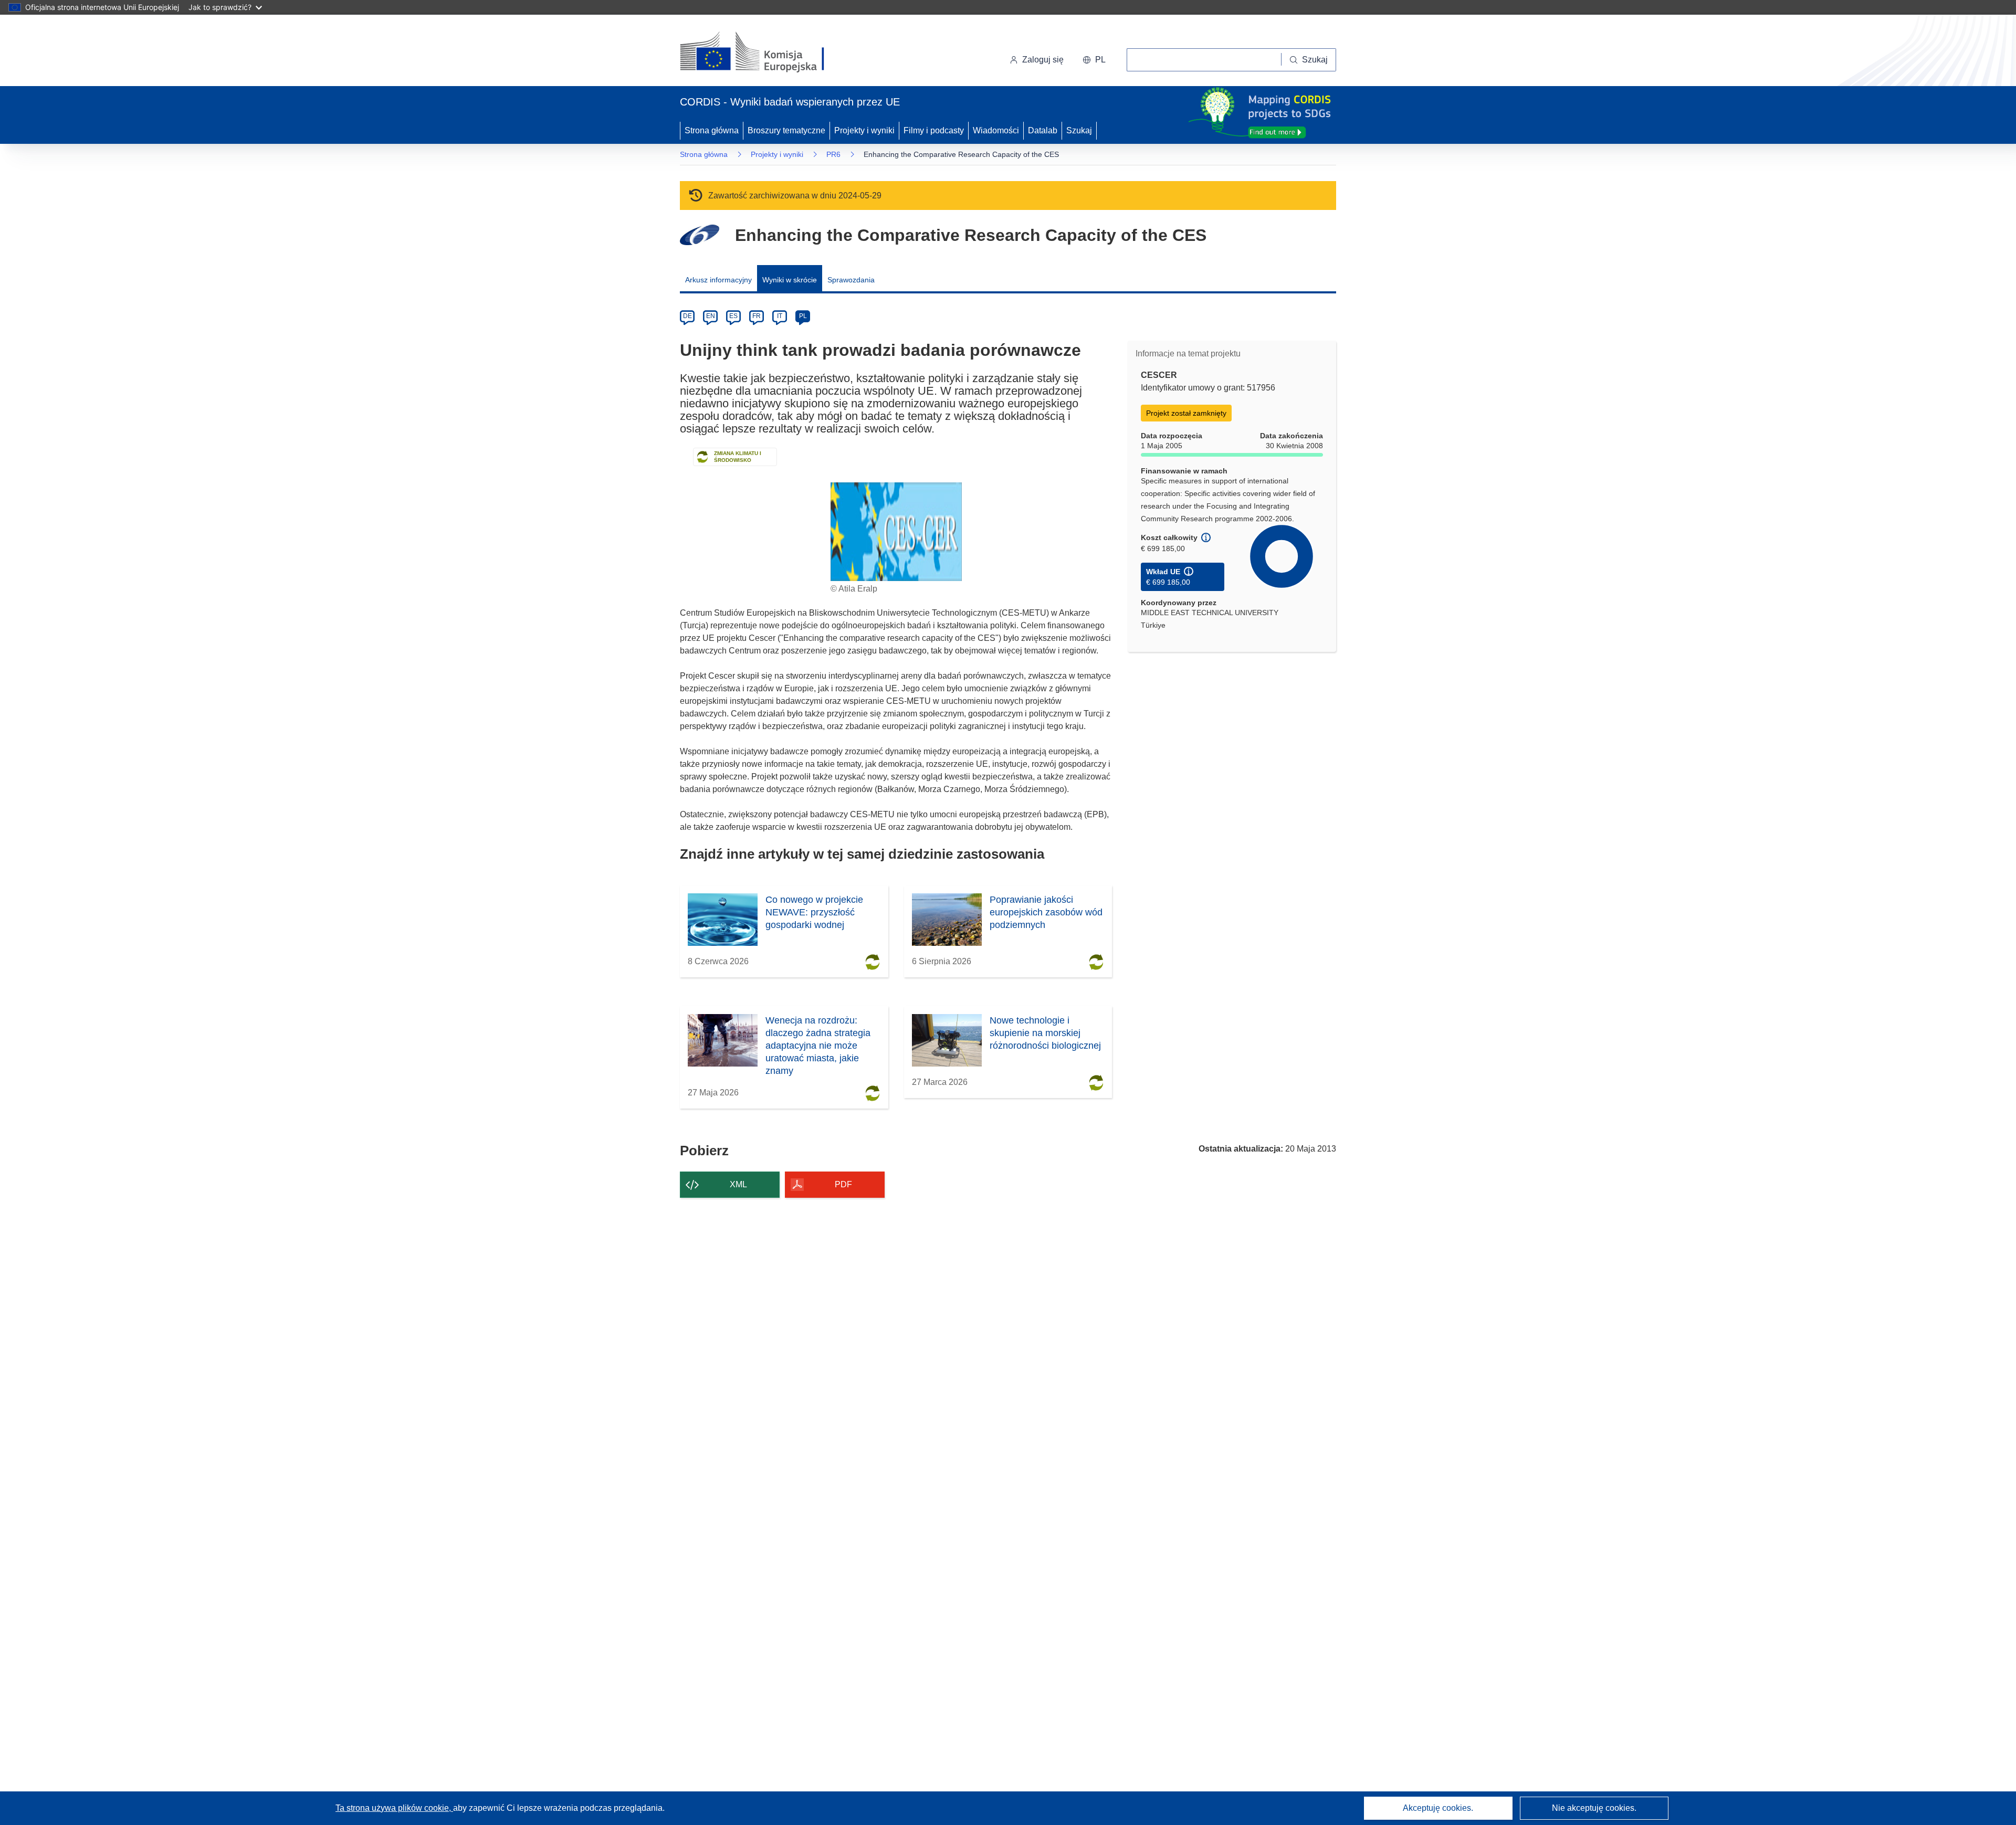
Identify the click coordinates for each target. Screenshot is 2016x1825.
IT (780, 316)
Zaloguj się (1043, 60)
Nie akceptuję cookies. (1594, 1808)
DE (687, 316)
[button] (1094, 60)
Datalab (1043, 130)
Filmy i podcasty (934, 130)
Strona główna (712, 130)
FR (757, 316)
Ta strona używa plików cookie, (394, 1808)
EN (711, 316)
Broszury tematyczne (786, 130)
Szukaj (1079, 130)
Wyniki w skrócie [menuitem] (790, 280)
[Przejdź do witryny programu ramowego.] (700, 235)
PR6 (833, 154)
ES (733, 316)
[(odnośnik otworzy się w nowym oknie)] (765, 52)
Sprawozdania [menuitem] (851, 280)
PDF (843, 1184)
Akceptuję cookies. (1438, 1808)
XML (738, 1184)
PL (803, 316)
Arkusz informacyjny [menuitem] (718, 280)
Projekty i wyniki (864, 130)
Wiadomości (996, 130)
